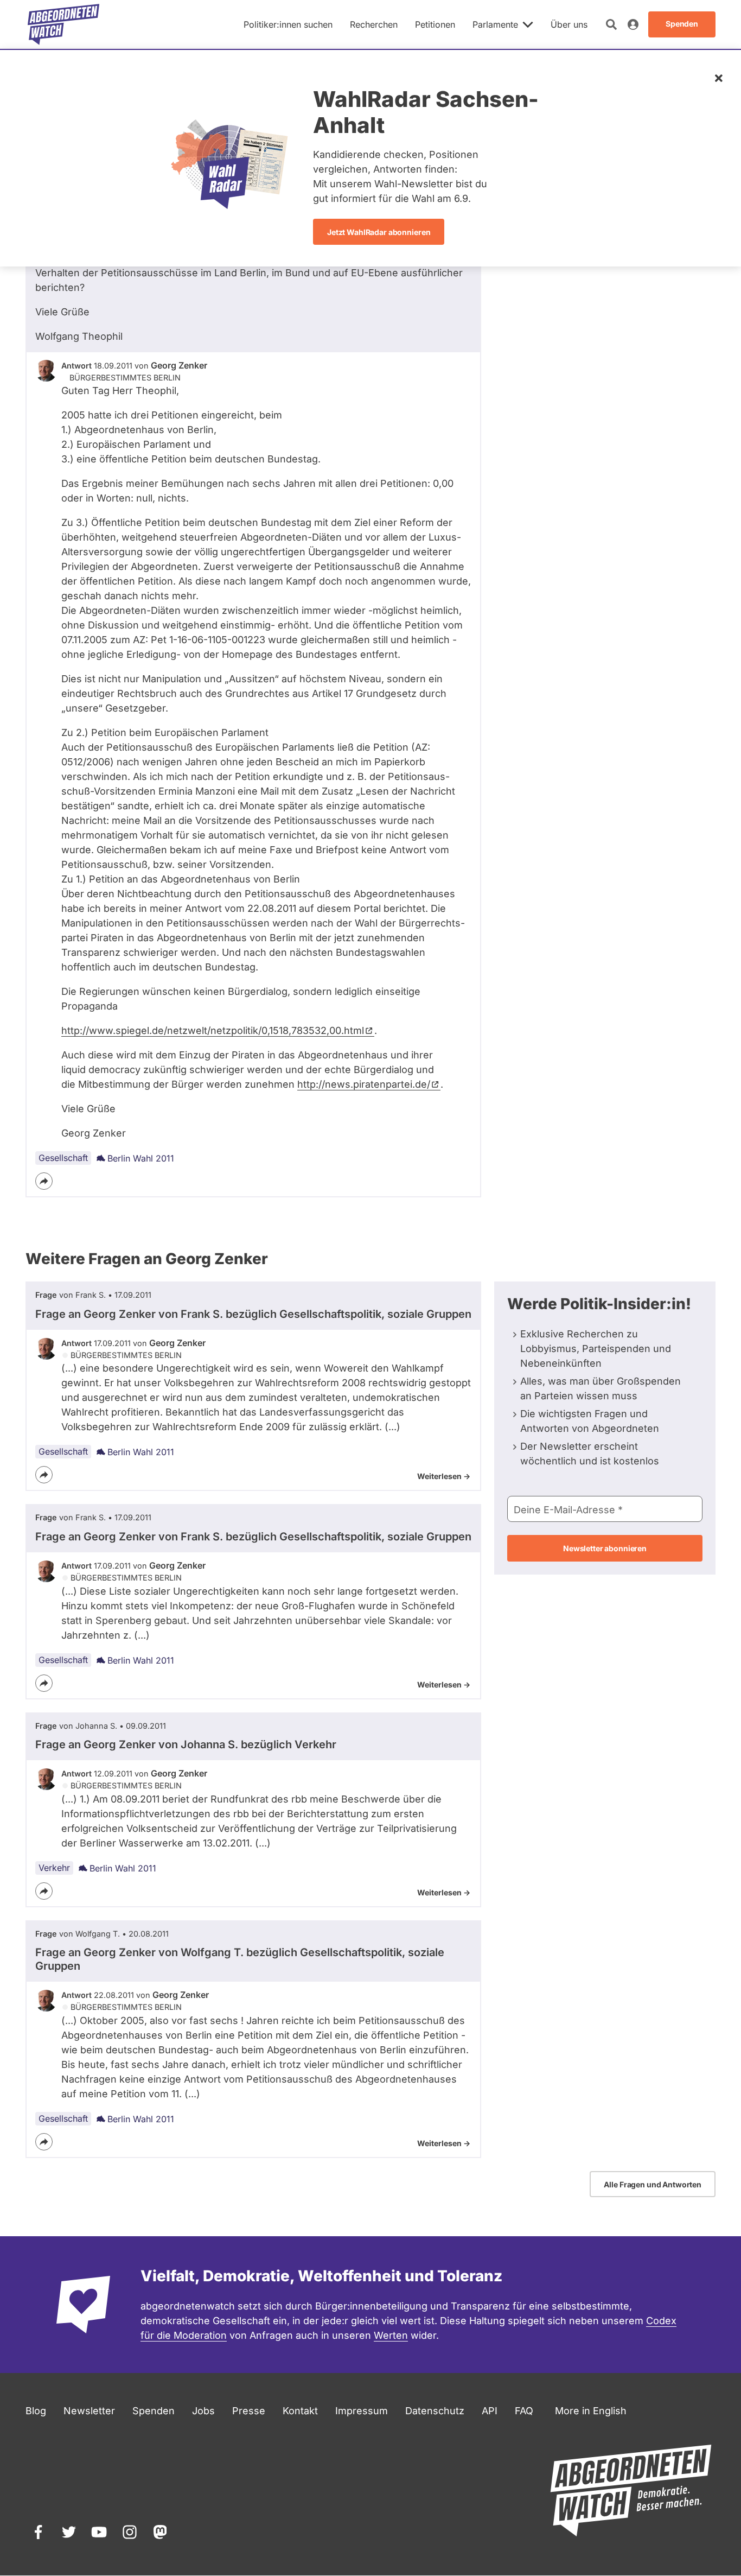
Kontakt (300, 2411)
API (490, 2411)
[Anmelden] (633, 24)
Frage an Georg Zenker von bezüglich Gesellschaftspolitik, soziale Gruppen (253, 1314)
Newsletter (89, 2411)
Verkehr (54, 1868)
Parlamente (495, 24)
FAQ (524, 2411)
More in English (591, 2411)
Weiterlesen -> (444, 1476)
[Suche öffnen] (611, 24)
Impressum (362, 2411)
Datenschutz (435, 2411)
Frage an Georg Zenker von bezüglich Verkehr (186, 1744)
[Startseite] (63, 24)
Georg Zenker (179, 365)
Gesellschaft (63, 1158)
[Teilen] (44, 1181)
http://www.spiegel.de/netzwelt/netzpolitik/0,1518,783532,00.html (213, 1030)
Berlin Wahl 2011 (141, 1158)
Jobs (203, 2411)
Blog (36, 2411)
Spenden (154, 2411)
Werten (391, 2335)
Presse (249, 2411)
